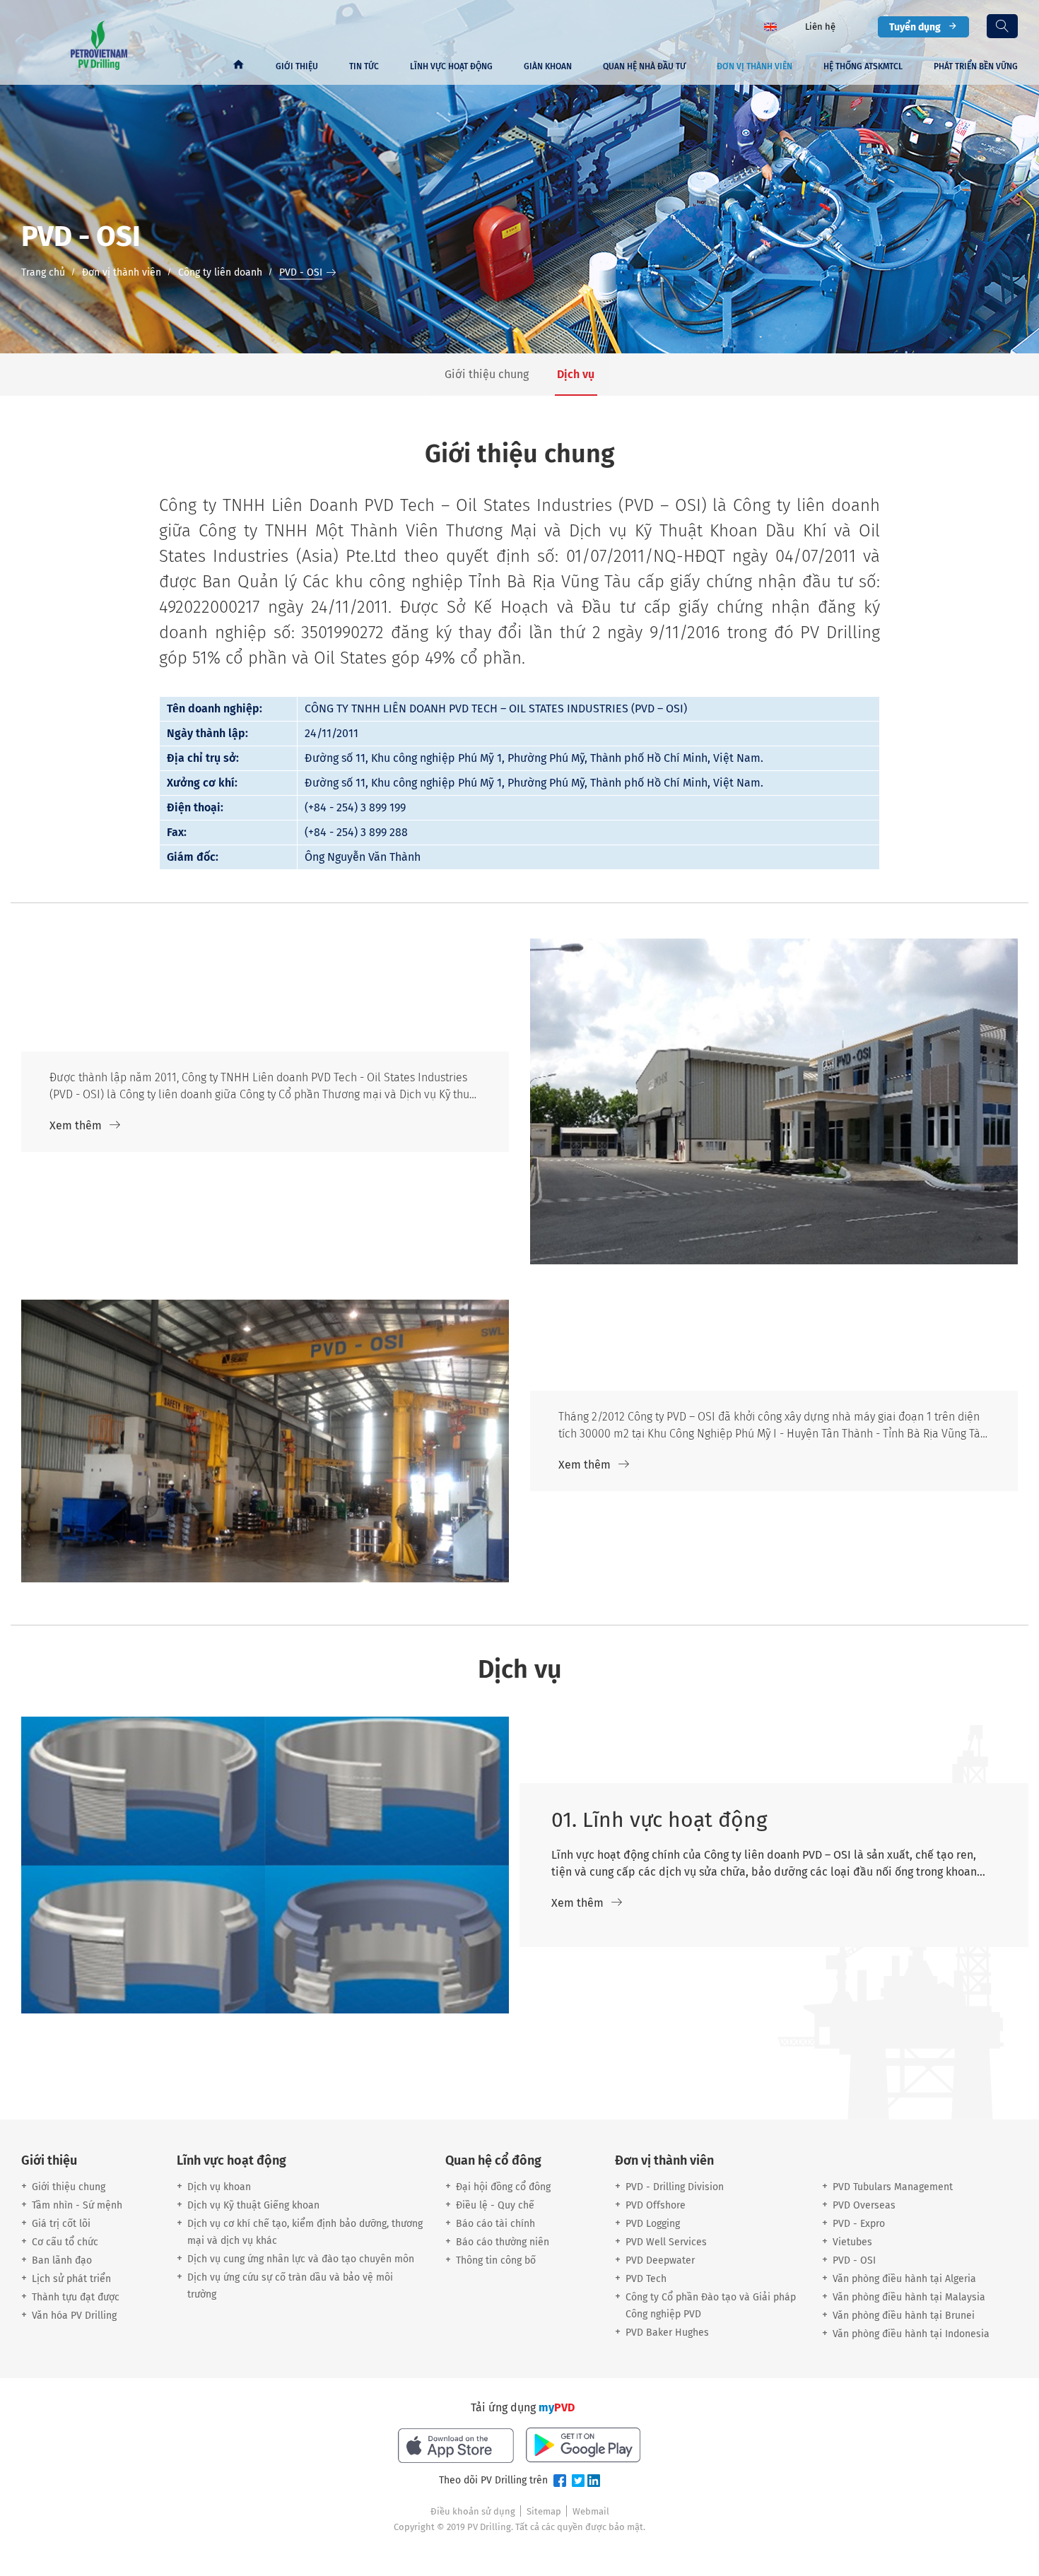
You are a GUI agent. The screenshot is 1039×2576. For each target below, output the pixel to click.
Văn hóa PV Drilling (74, 2316)
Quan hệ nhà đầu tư (644, 66)
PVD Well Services (666, 2242)
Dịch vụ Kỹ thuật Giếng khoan (253, 2205)
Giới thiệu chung (69, 2187)
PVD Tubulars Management (893, 2187)
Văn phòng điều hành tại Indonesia (911, 2334)
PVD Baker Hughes (667, 2333)
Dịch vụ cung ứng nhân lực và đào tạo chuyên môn (301, 2259)
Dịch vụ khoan (219, 2187)
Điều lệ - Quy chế (495, 2205)
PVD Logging (653, 2224)
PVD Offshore (656, 2205)
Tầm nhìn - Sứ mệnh (77, 2205)
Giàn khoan (548, 66)
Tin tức (364, 66)
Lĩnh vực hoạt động (451, 66)
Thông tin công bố (496, 2260)
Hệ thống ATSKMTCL (863, 66)
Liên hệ (820, 27)
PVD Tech (646, 2279)
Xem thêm (76, 1125)
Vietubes (852, 2242)
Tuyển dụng (915, 27)
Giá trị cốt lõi (61, 2224)
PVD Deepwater (660, 2260)
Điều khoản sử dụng (473, 2511)
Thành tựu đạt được (76, 2297)
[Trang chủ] (238, 66)
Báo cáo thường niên (503, 2242)
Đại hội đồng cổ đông (503, 2187)
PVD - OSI (854, 2260)
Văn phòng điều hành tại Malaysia (909, 2297)
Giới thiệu (297, 66)
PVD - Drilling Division (675, 2187)
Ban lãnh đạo (62, 2260)
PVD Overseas (864, 2205)
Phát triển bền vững (976, 66)
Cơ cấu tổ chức (65, 2242)
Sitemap (544, 2511)
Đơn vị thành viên (755, 66)
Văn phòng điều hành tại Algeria (904, 2279)
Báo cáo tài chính (495, 2224)
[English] (770, 26)
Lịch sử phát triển (71, 2279)
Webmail (591, 2511)
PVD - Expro (859, 2224)
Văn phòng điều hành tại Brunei (904, 2316)
